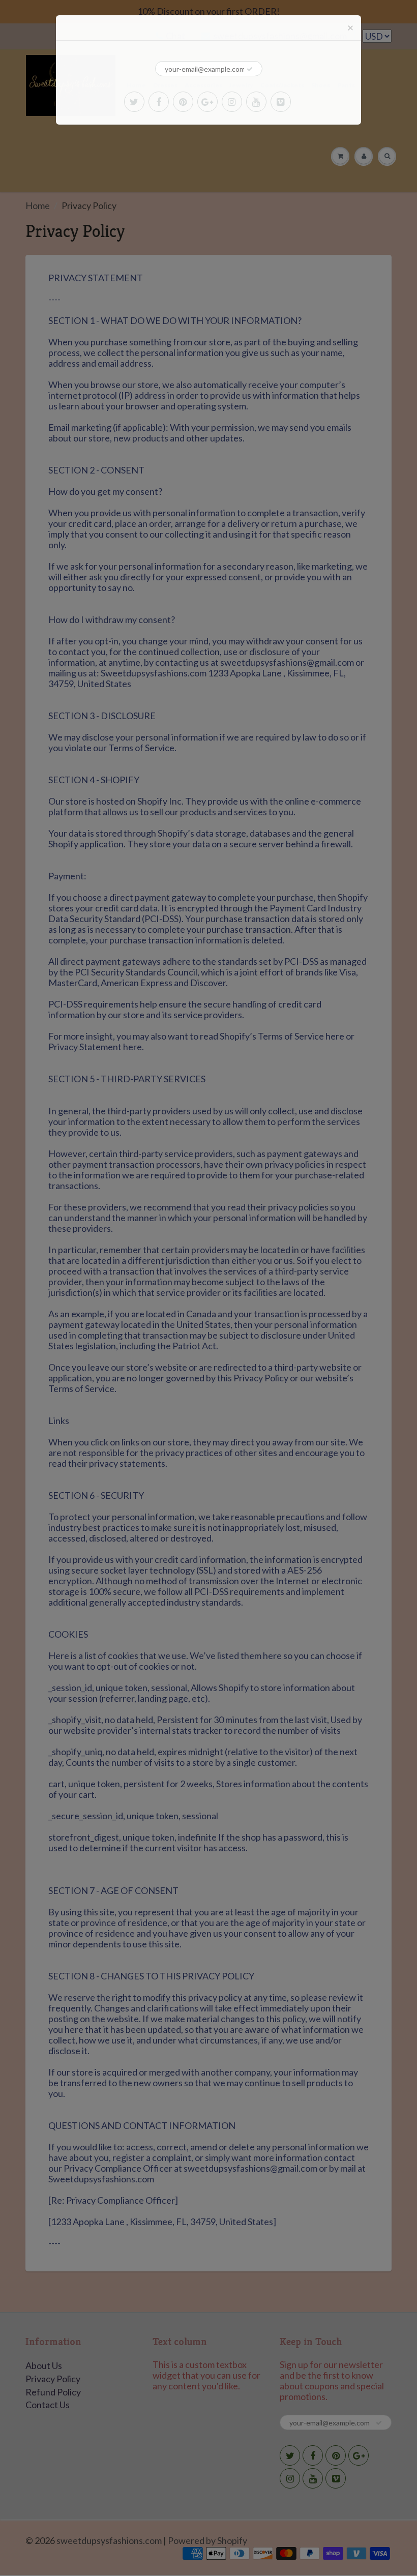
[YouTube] (256, 102)
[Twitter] (134, 102)
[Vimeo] (281, 102)
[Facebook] (159, 102)
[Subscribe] (250, 69)
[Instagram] (232, 102)
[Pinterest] (183, 102)
